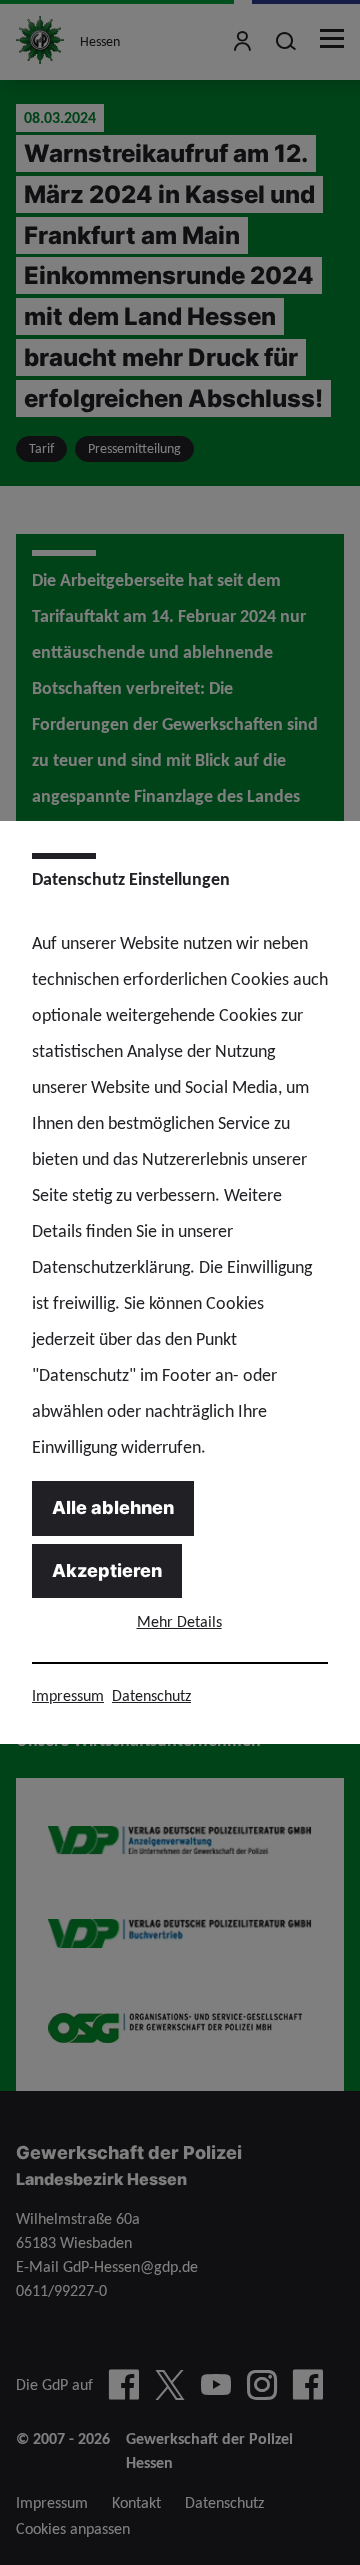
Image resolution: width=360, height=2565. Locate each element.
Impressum (68, 1695)
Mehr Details (179, 1621)
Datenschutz (151, 1695)
